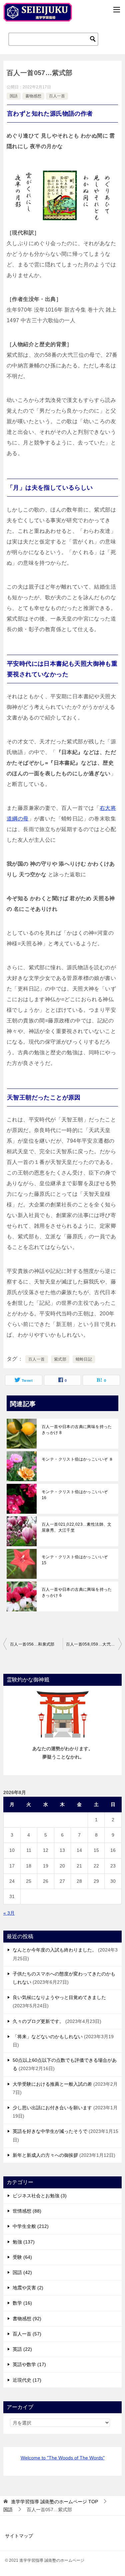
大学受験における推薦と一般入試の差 (52, 2084)
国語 (14, 96)
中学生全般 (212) (31, 2226)
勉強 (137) (24, 2242)
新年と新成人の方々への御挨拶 (45, 2155)
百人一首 (57, 96)
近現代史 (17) (27, 2380)
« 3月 (9, 1913)
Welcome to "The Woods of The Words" (63, 2458)
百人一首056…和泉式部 (32, 1644)
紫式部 (60, 1359)
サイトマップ (19, 2536)
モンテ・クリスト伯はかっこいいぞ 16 (75, 1495)
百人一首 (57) (27, 2334)
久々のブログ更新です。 (38, 2021)
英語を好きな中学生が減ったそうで (50, 2131)
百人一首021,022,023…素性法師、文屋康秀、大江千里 (77, 1527)
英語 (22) (22, 2349)
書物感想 (33, 96)
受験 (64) (22, 2257)
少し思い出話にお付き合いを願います (52, 2108)
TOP (54, 2502)
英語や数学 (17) (29, 2364)
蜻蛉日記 (84, 1359)
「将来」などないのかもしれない (48, 2037)
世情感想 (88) (27, 2211)
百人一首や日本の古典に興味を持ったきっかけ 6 (77, 1592)
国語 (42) (22, 2272)
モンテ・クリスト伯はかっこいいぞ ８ (77, 1459)
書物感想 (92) (27, 2319)
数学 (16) (22, 2303)
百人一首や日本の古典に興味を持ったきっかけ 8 (77, 1430)
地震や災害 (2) (28, 2288)
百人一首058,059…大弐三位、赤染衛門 (94, 1644)
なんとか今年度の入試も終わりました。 (55, 1950)
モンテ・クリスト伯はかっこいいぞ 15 (75, 1560)
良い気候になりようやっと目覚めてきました (59, 1997)
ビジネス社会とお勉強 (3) (40, 2196)
